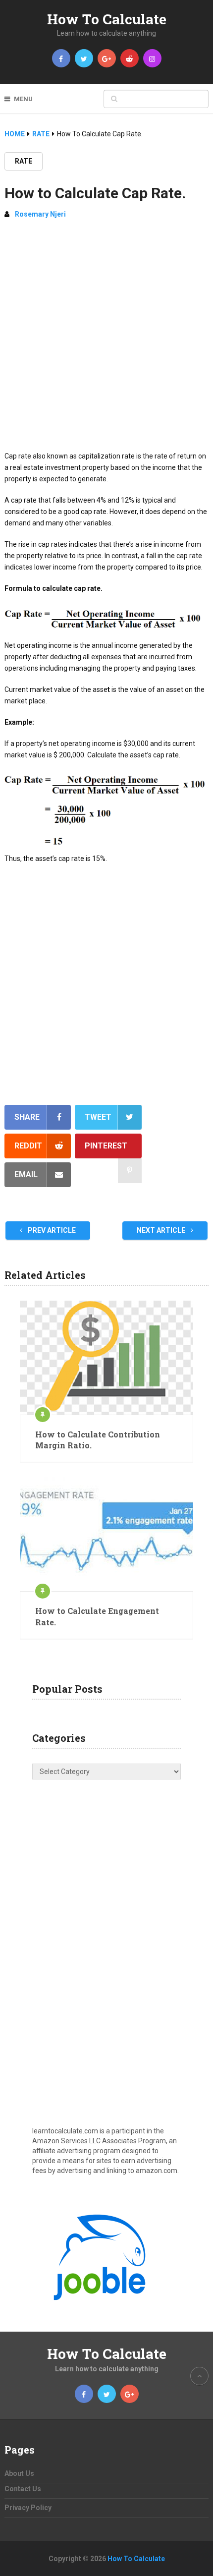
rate (24, 161)
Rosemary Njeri (40, 214)
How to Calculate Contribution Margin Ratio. (98, 1440)
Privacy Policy (28, 2508)
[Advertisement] (106, 339)
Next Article (162, 1230)
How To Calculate (107, 19)
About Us (19, 2473)
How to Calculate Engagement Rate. (97, 1616)
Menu (23, 99)
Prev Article (51, 1230)
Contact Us (23, 2489)
